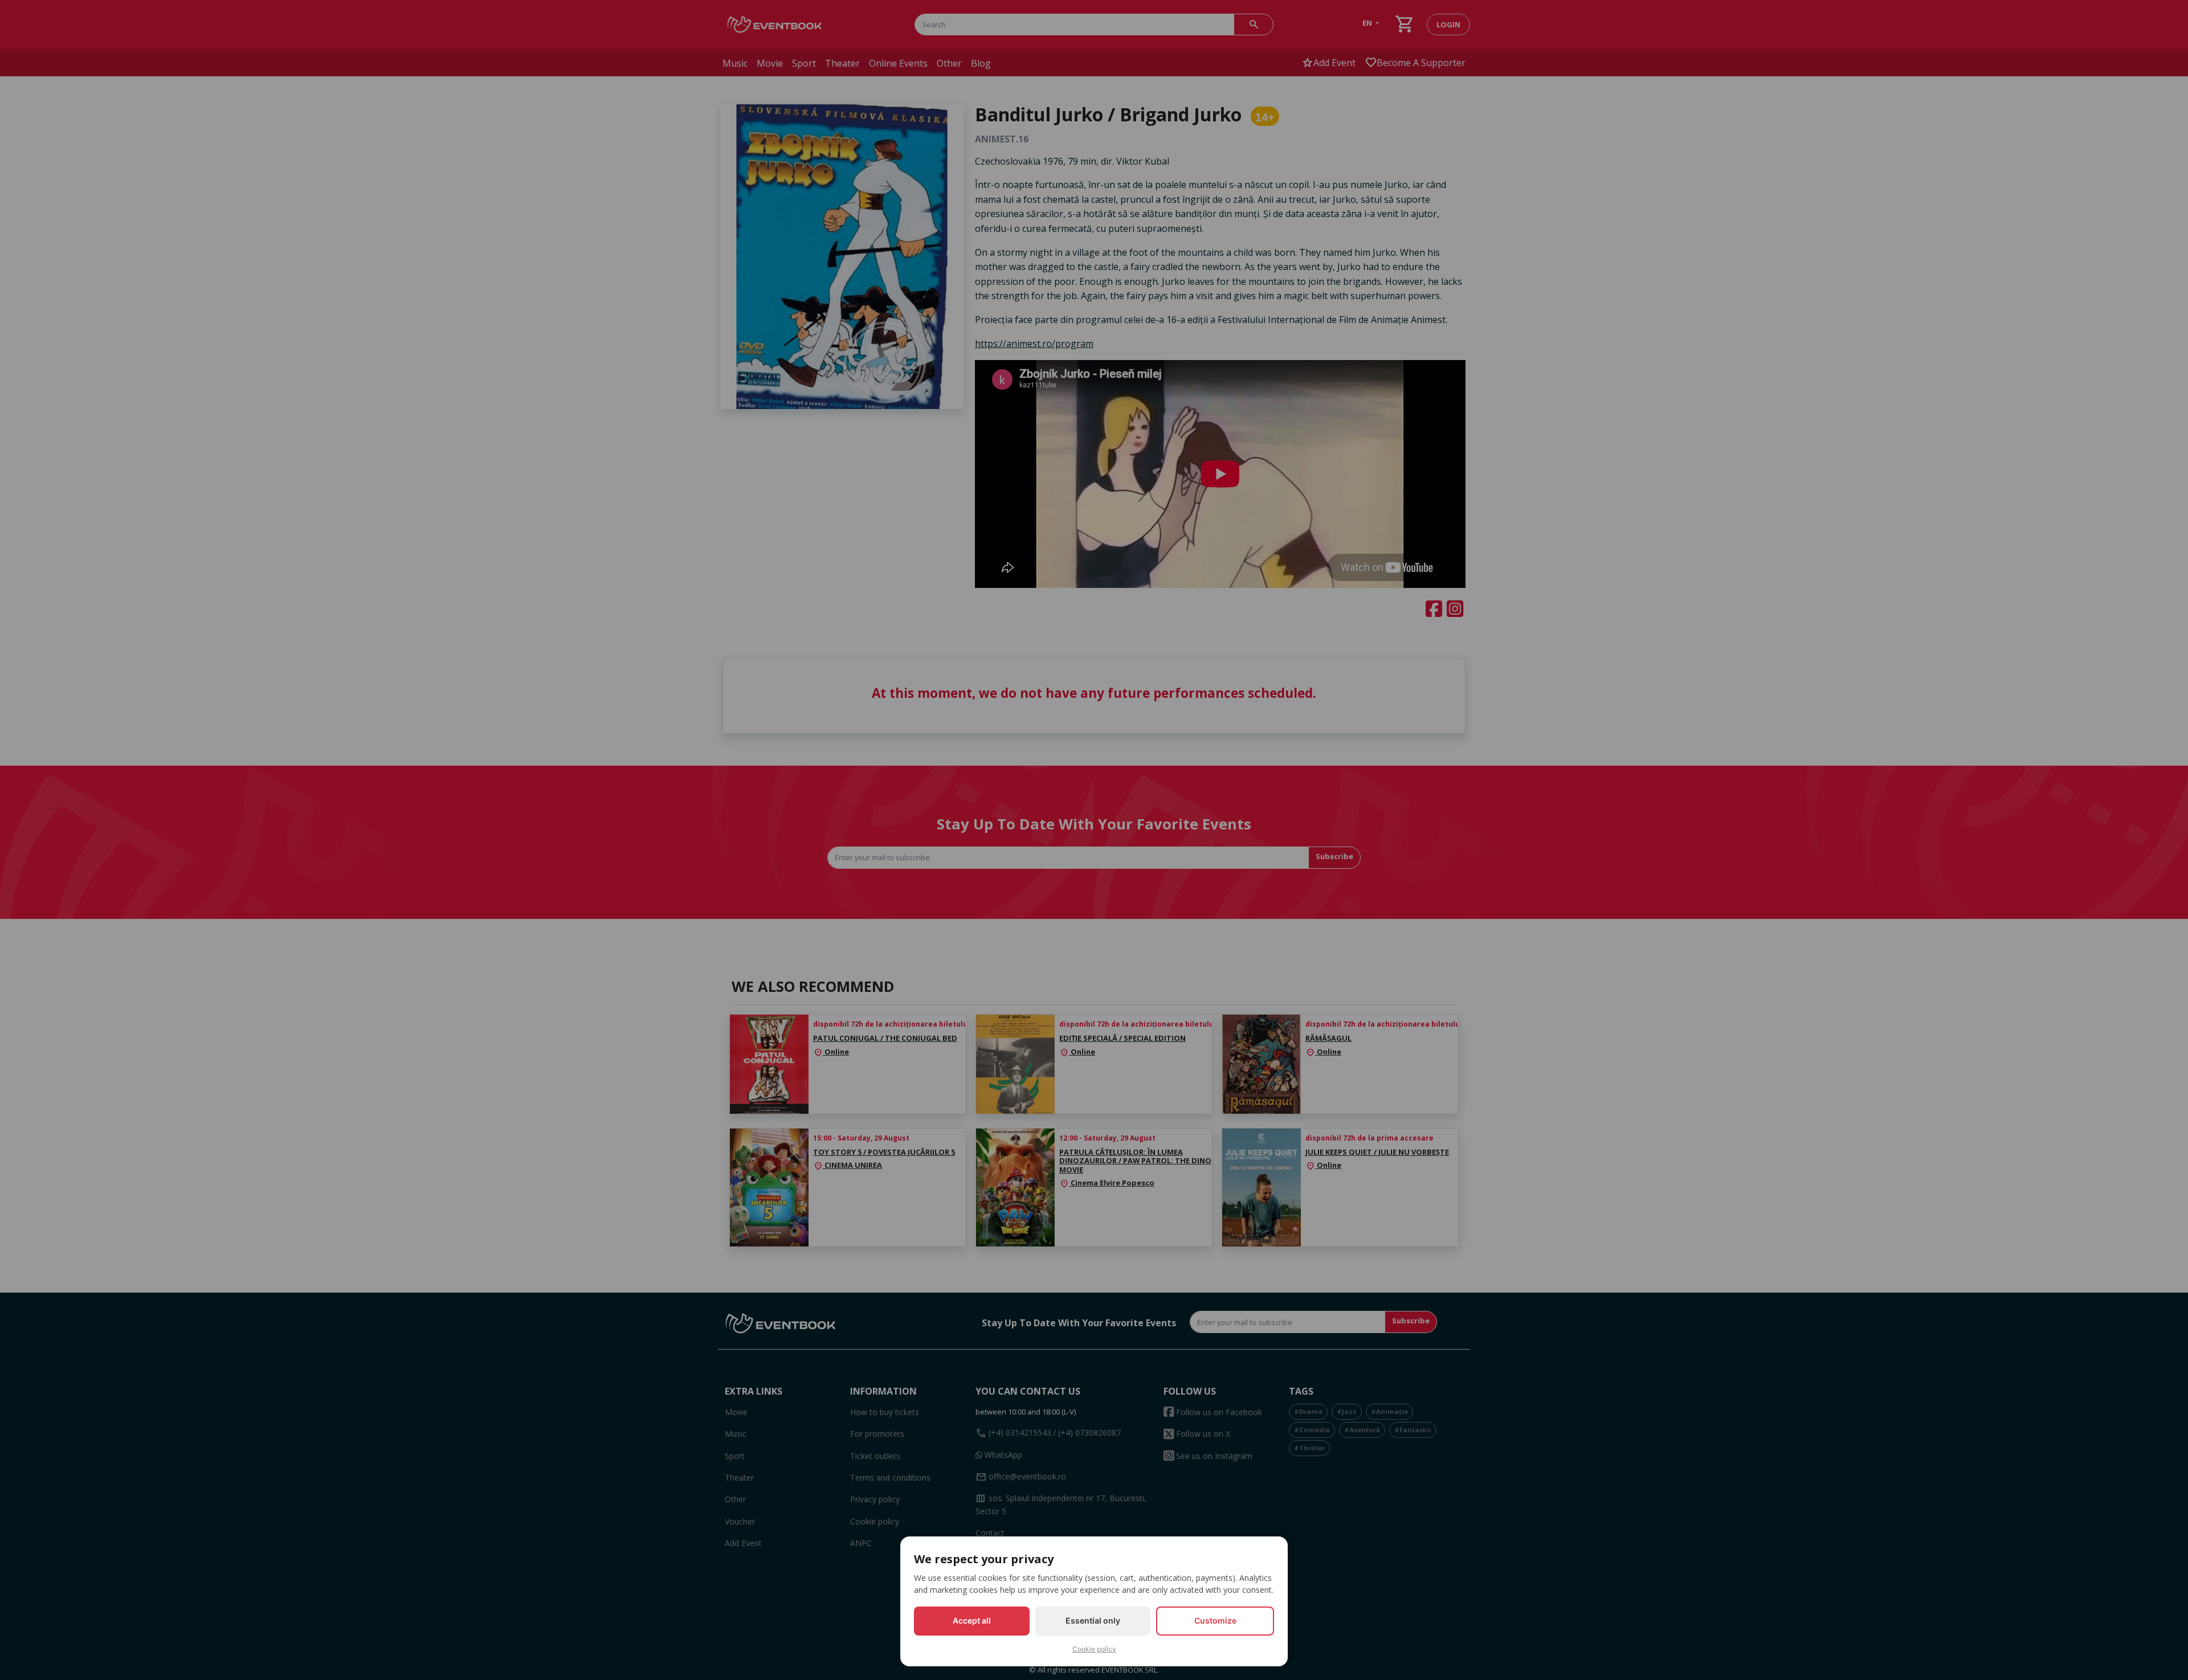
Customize (1215, 1620)
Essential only (1093, 1620)
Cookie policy (1094, 1649)
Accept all (972, 1620)
